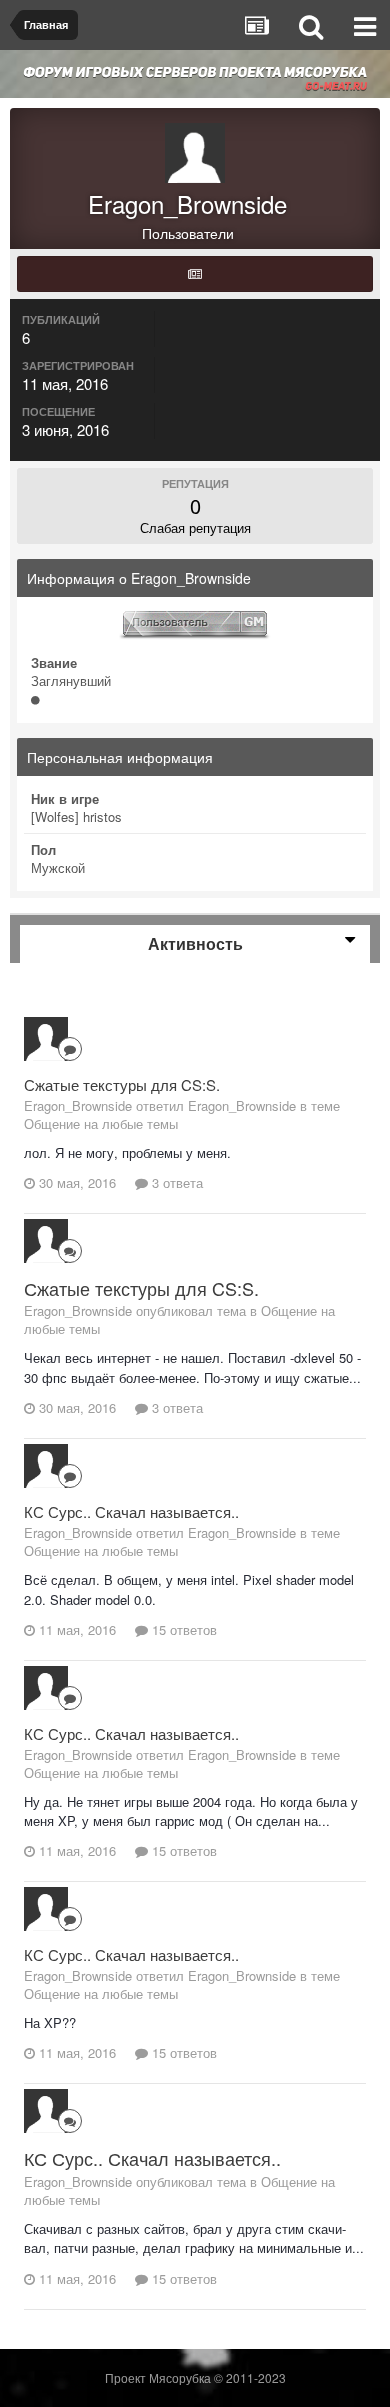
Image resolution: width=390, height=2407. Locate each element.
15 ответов (182, 1629)
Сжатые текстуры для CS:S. (122, 1084)
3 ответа (175, 1182)
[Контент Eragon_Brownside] (195, 274)
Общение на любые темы (101, 1123)
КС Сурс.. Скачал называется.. (131, 1511)
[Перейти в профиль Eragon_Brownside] (46, 1039)
